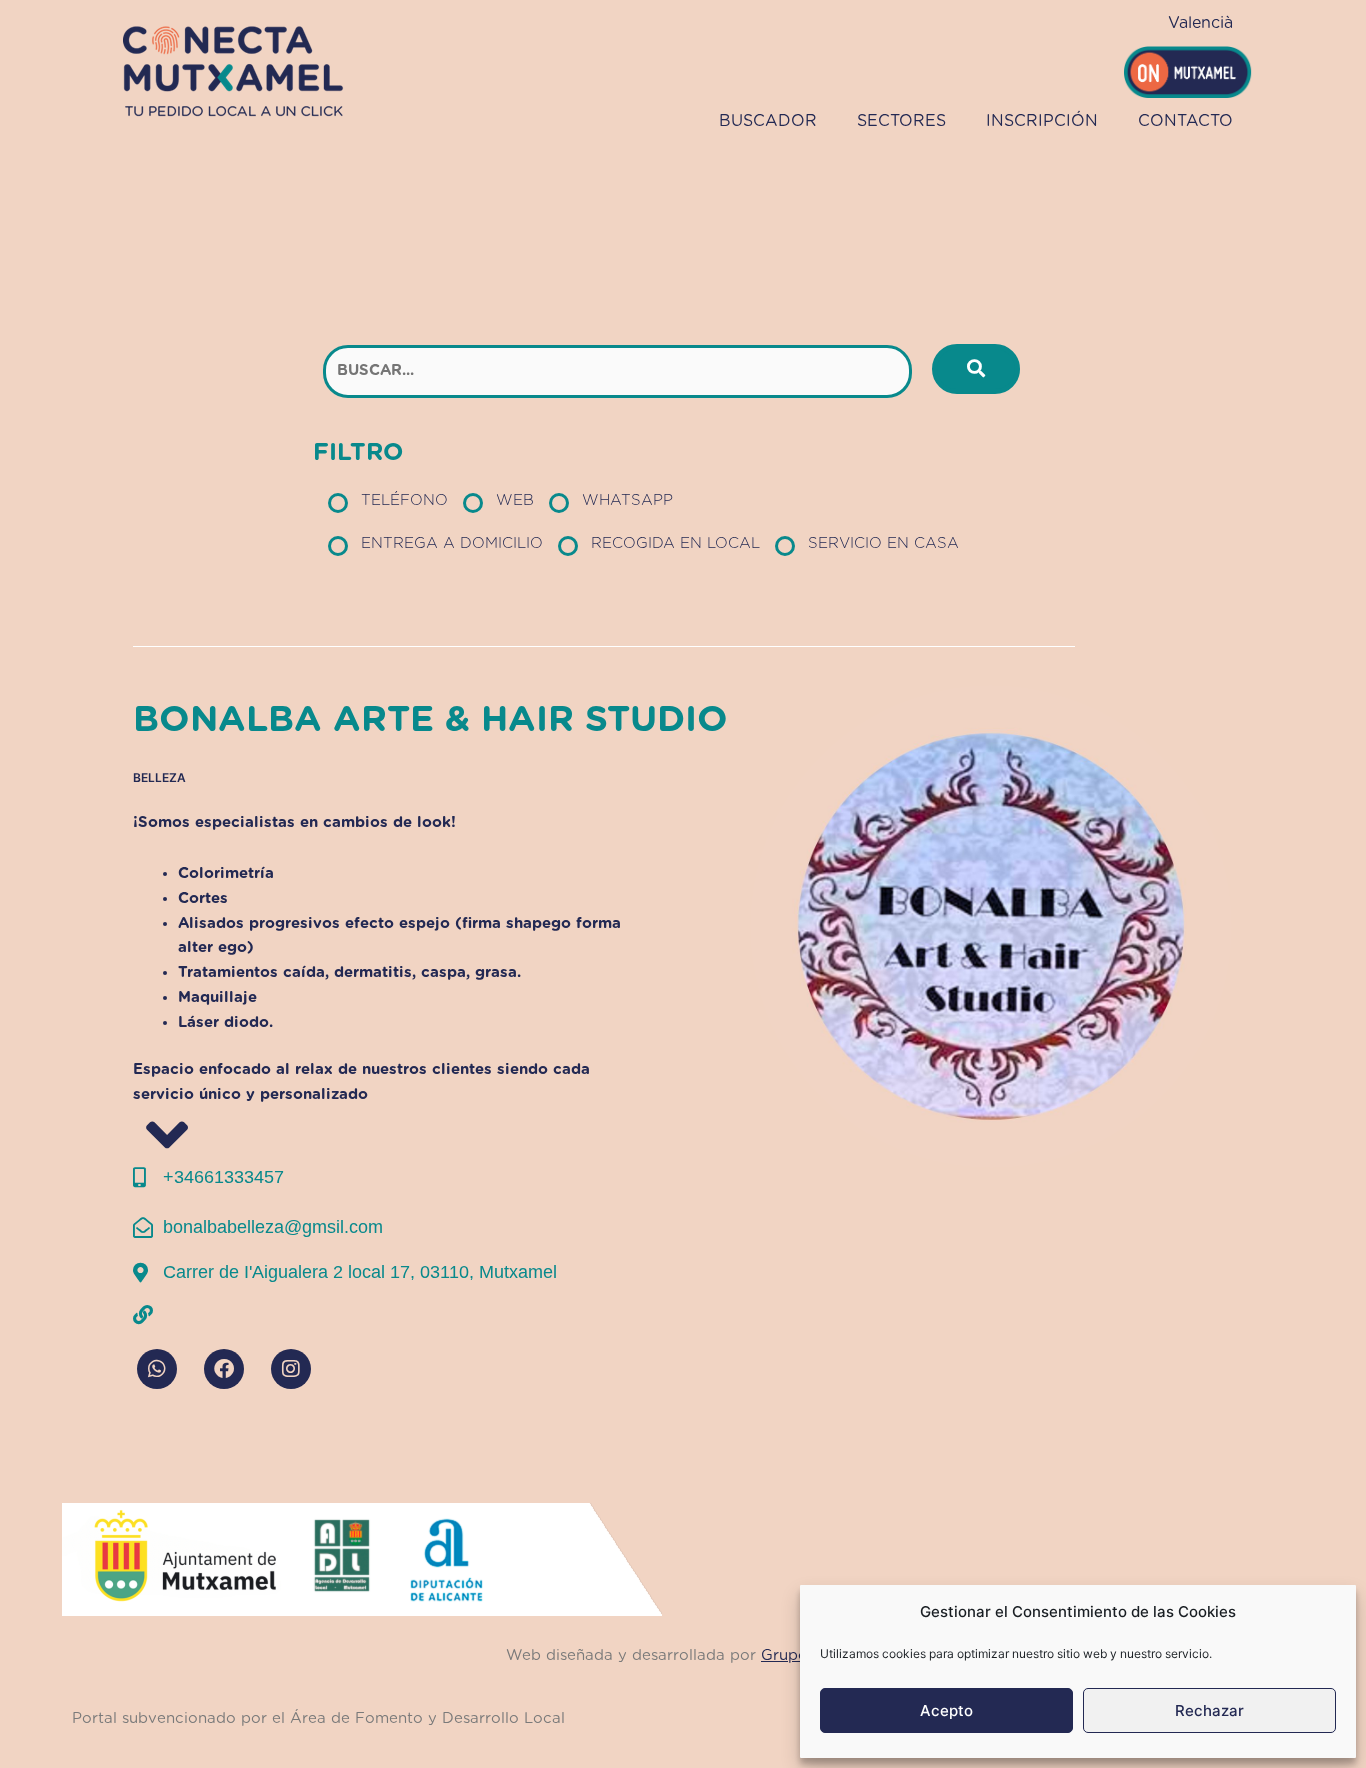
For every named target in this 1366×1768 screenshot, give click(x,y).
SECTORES (901, 121)
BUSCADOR (768, 121)
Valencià (1200, 23)
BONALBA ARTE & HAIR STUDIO (430, 720)
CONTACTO (1185, 121)
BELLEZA (159, 777)
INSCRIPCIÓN (1042, 121)
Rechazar (1209, 1710)
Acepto (946, 1710)
